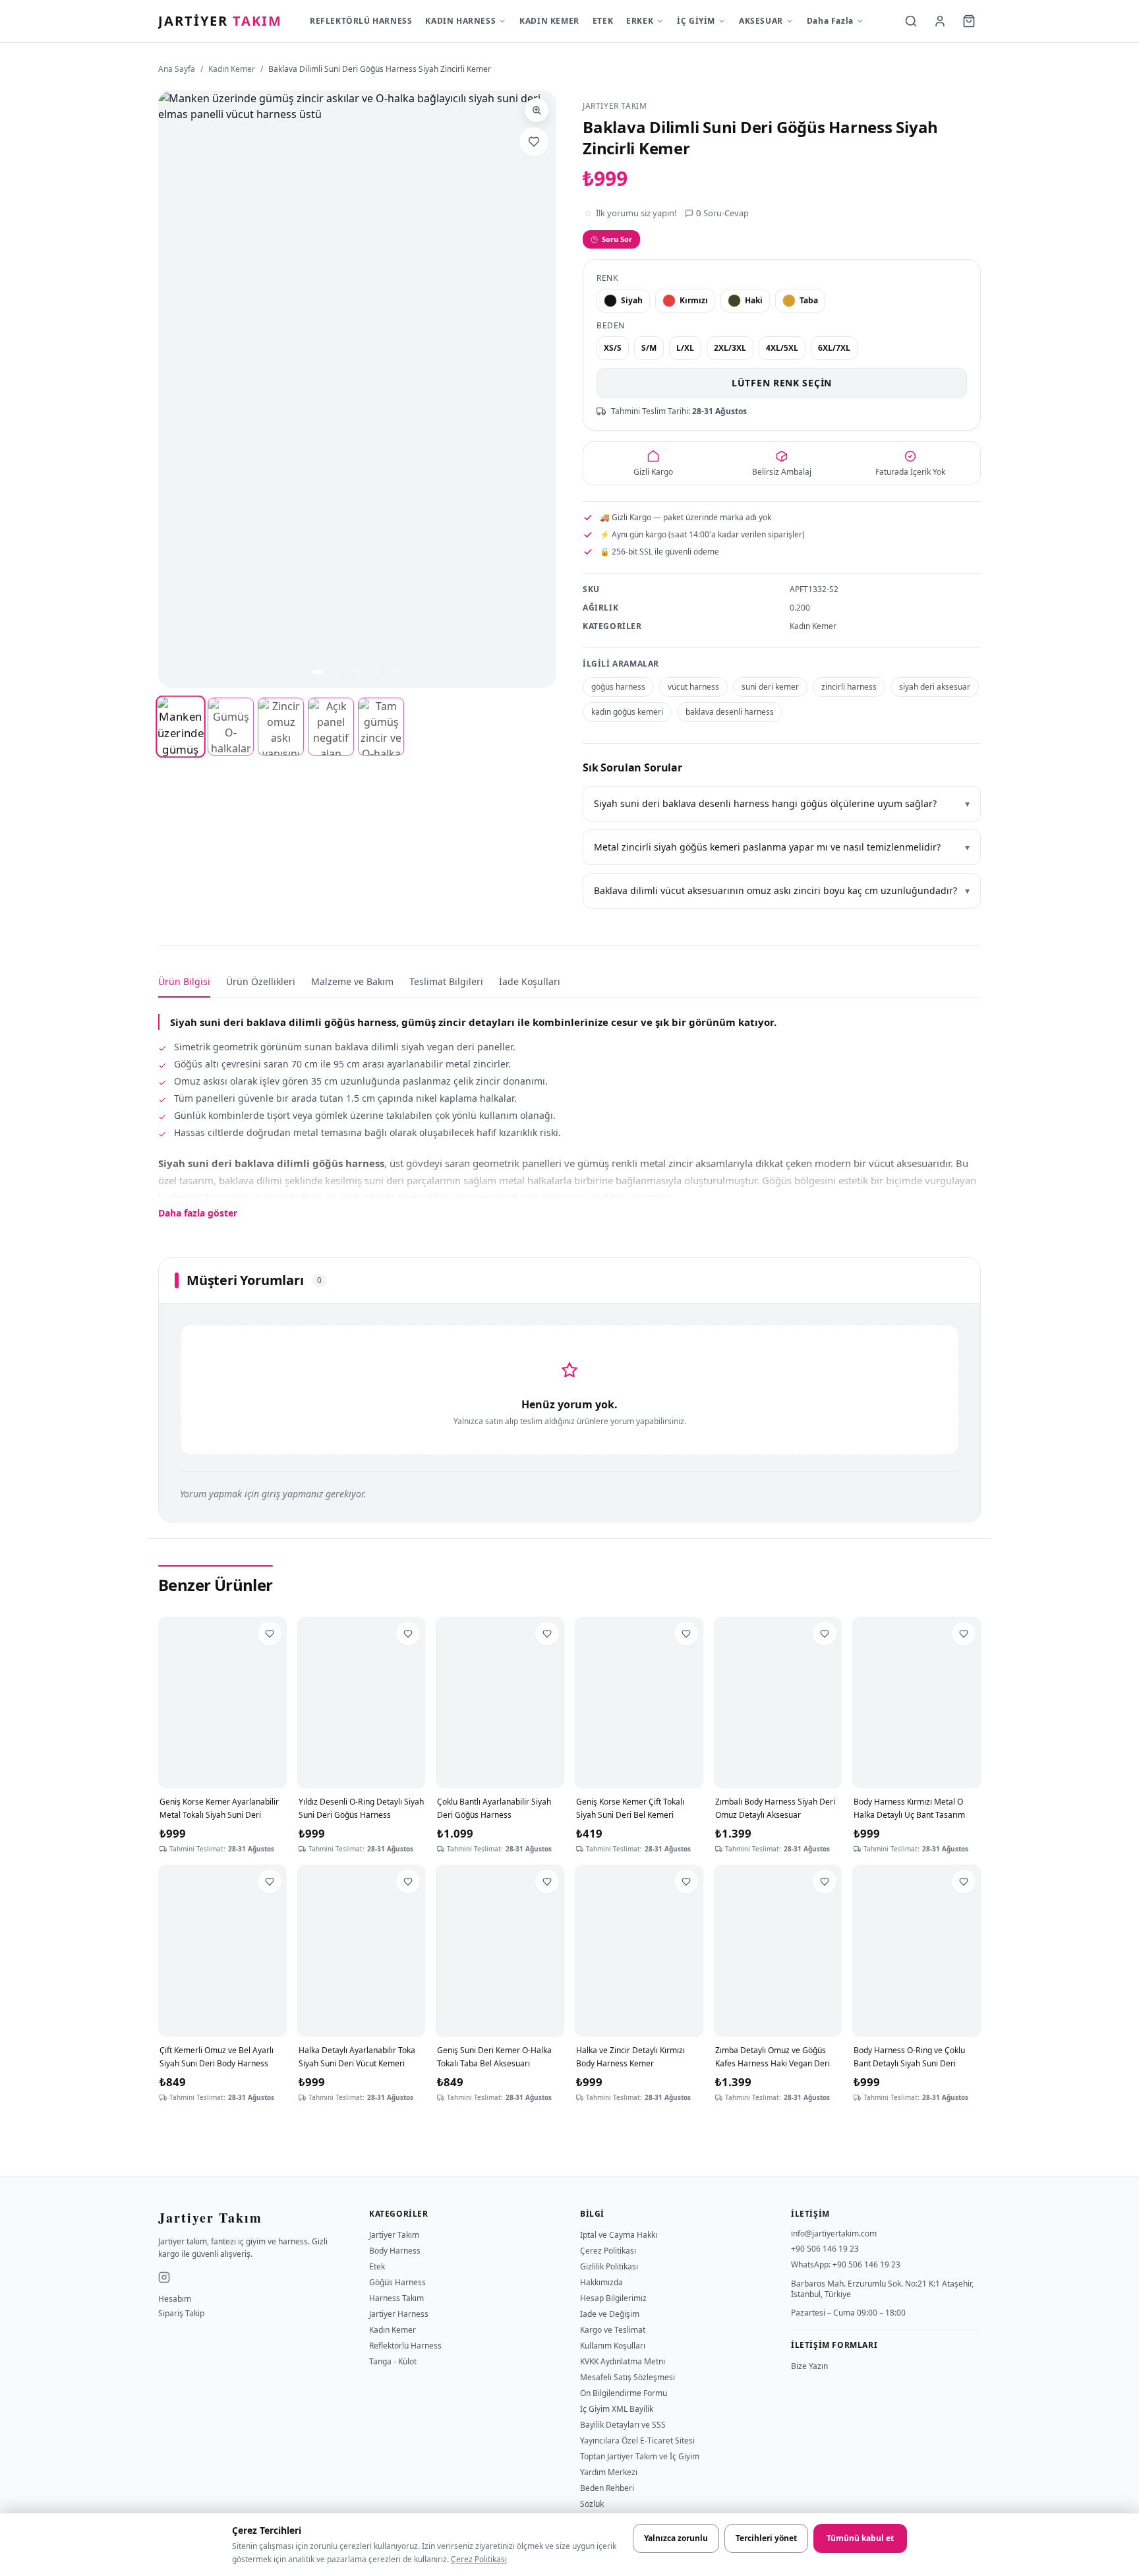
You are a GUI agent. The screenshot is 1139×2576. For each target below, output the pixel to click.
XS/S (613, 348)
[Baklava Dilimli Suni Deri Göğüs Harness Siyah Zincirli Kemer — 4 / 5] (377, 672)
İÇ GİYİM (696, 21)
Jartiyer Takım (394, 2235)
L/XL (685, 348)
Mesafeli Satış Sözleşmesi (628, 2377)
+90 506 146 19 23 (825, 2249)
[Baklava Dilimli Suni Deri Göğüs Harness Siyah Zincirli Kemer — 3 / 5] (357, 672)
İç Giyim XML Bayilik (617, 2409)
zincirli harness (849, 687)
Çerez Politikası (479, 2559)
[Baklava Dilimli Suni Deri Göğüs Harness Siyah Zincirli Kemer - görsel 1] (180, 727)
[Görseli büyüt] (537, 110)
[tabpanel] (569, 1109)
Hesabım (175, 2299)
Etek (377, 2266)
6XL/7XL (834, 348)
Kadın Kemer (232, 69)
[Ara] (911, 21)
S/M (649, 348)
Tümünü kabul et (860, 2538)
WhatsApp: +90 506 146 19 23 (846, 2264)
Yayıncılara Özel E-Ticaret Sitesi (637, 2441)
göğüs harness (618, 687)
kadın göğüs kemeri (627, 712)
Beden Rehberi (607, 2488)
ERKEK (640, 21)
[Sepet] (969, 21)
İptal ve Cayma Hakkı (619, 2235)
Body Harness (395, 2251)
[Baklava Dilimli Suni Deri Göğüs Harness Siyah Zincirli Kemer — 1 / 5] (318, 672)
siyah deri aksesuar (935, 687)
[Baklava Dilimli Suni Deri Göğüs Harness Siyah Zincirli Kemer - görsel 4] (331, 727)
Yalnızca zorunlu (676, 2538)
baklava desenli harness (730, 712)
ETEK (603, 21)
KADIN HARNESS (460, 21)
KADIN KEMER (549, 21)
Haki (754, 300)
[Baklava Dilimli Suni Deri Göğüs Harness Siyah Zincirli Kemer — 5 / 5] (397, 672)
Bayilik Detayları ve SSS (623, 2425)
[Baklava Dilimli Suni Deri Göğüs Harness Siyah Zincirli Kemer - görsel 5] (381, 727)
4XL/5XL (782, 348)
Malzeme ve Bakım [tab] (352, 981)
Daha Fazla (830, 21)
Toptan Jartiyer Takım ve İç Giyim (640, 2456)
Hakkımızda (601, 2282)
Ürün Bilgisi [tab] (184, 981)
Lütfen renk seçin (782, 383)
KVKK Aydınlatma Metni (623, 2361)
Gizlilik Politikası (609, 2266)
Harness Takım (396, 2298)
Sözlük (592, 2504)
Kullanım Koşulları (613, 2346)
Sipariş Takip (181, 2314)
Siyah (632, 300)
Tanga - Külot (393, 2361)
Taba (809, 300)
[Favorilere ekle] (534, 142)
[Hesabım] (940, 21)
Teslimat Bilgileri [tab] (446, 981)
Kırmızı (694, 300)
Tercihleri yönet (766, 2538)
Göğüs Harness (397, 2282)
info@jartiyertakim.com (834, 2233)
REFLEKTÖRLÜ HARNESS (361, 21)
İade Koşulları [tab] (530, 981)
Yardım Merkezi (609, 2472)
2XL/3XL (730, 348)
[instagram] (164, 2277)
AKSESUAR (761, 21)
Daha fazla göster (198, 1213)
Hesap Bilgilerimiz (613, 2298)
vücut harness (693, 687)
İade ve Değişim (610, 2314)
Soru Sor (617, 239)
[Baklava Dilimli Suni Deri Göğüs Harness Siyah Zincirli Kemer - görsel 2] (231, 727)
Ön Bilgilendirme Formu (624, 2393)
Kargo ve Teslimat (613, 2330)
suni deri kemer (770, 687)
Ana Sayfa (177, 69)
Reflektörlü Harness (405, 2346)
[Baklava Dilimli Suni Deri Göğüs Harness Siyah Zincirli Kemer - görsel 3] (281, 727)
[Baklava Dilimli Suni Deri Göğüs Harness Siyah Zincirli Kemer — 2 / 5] (337, 672)
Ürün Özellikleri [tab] (261, 981)
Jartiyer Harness (399, 2314)
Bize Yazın (809, 2366)
